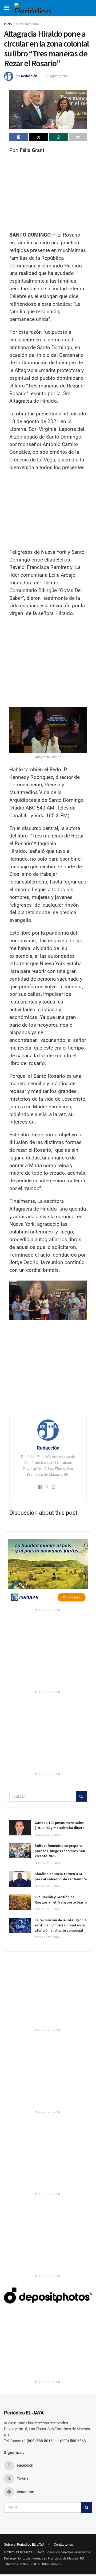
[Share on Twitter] (39, 137)
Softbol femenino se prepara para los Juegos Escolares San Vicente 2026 (60, 1851)
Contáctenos (63, 2544)
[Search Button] (81, 1796)
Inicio (8, 24)
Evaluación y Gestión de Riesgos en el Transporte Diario (61, 1900)
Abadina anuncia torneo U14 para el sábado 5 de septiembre (61, 1876)
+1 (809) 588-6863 (70, 2441)
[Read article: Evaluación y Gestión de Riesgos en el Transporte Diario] (20, 1902)
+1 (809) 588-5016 (37, 2441)
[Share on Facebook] (19, 137)
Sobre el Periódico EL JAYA (24, 2544)
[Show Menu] (7, 8)
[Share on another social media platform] (78, 137)
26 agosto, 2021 (58, 76)
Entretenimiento (27, 24)
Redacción (29, 76)
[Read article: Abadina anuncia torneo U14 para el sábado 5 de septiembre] (20, 1879)
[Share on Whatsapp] (59, 137)
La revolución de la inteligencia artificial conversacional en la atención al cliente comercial (61, 1925)
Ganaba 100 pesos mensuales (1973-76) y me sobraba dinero (60, 1825)
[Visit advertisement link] (48, 1572)
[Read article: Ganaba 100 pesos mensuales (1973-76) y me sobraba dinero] (20, 1828)
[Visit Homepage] (35, 8)
